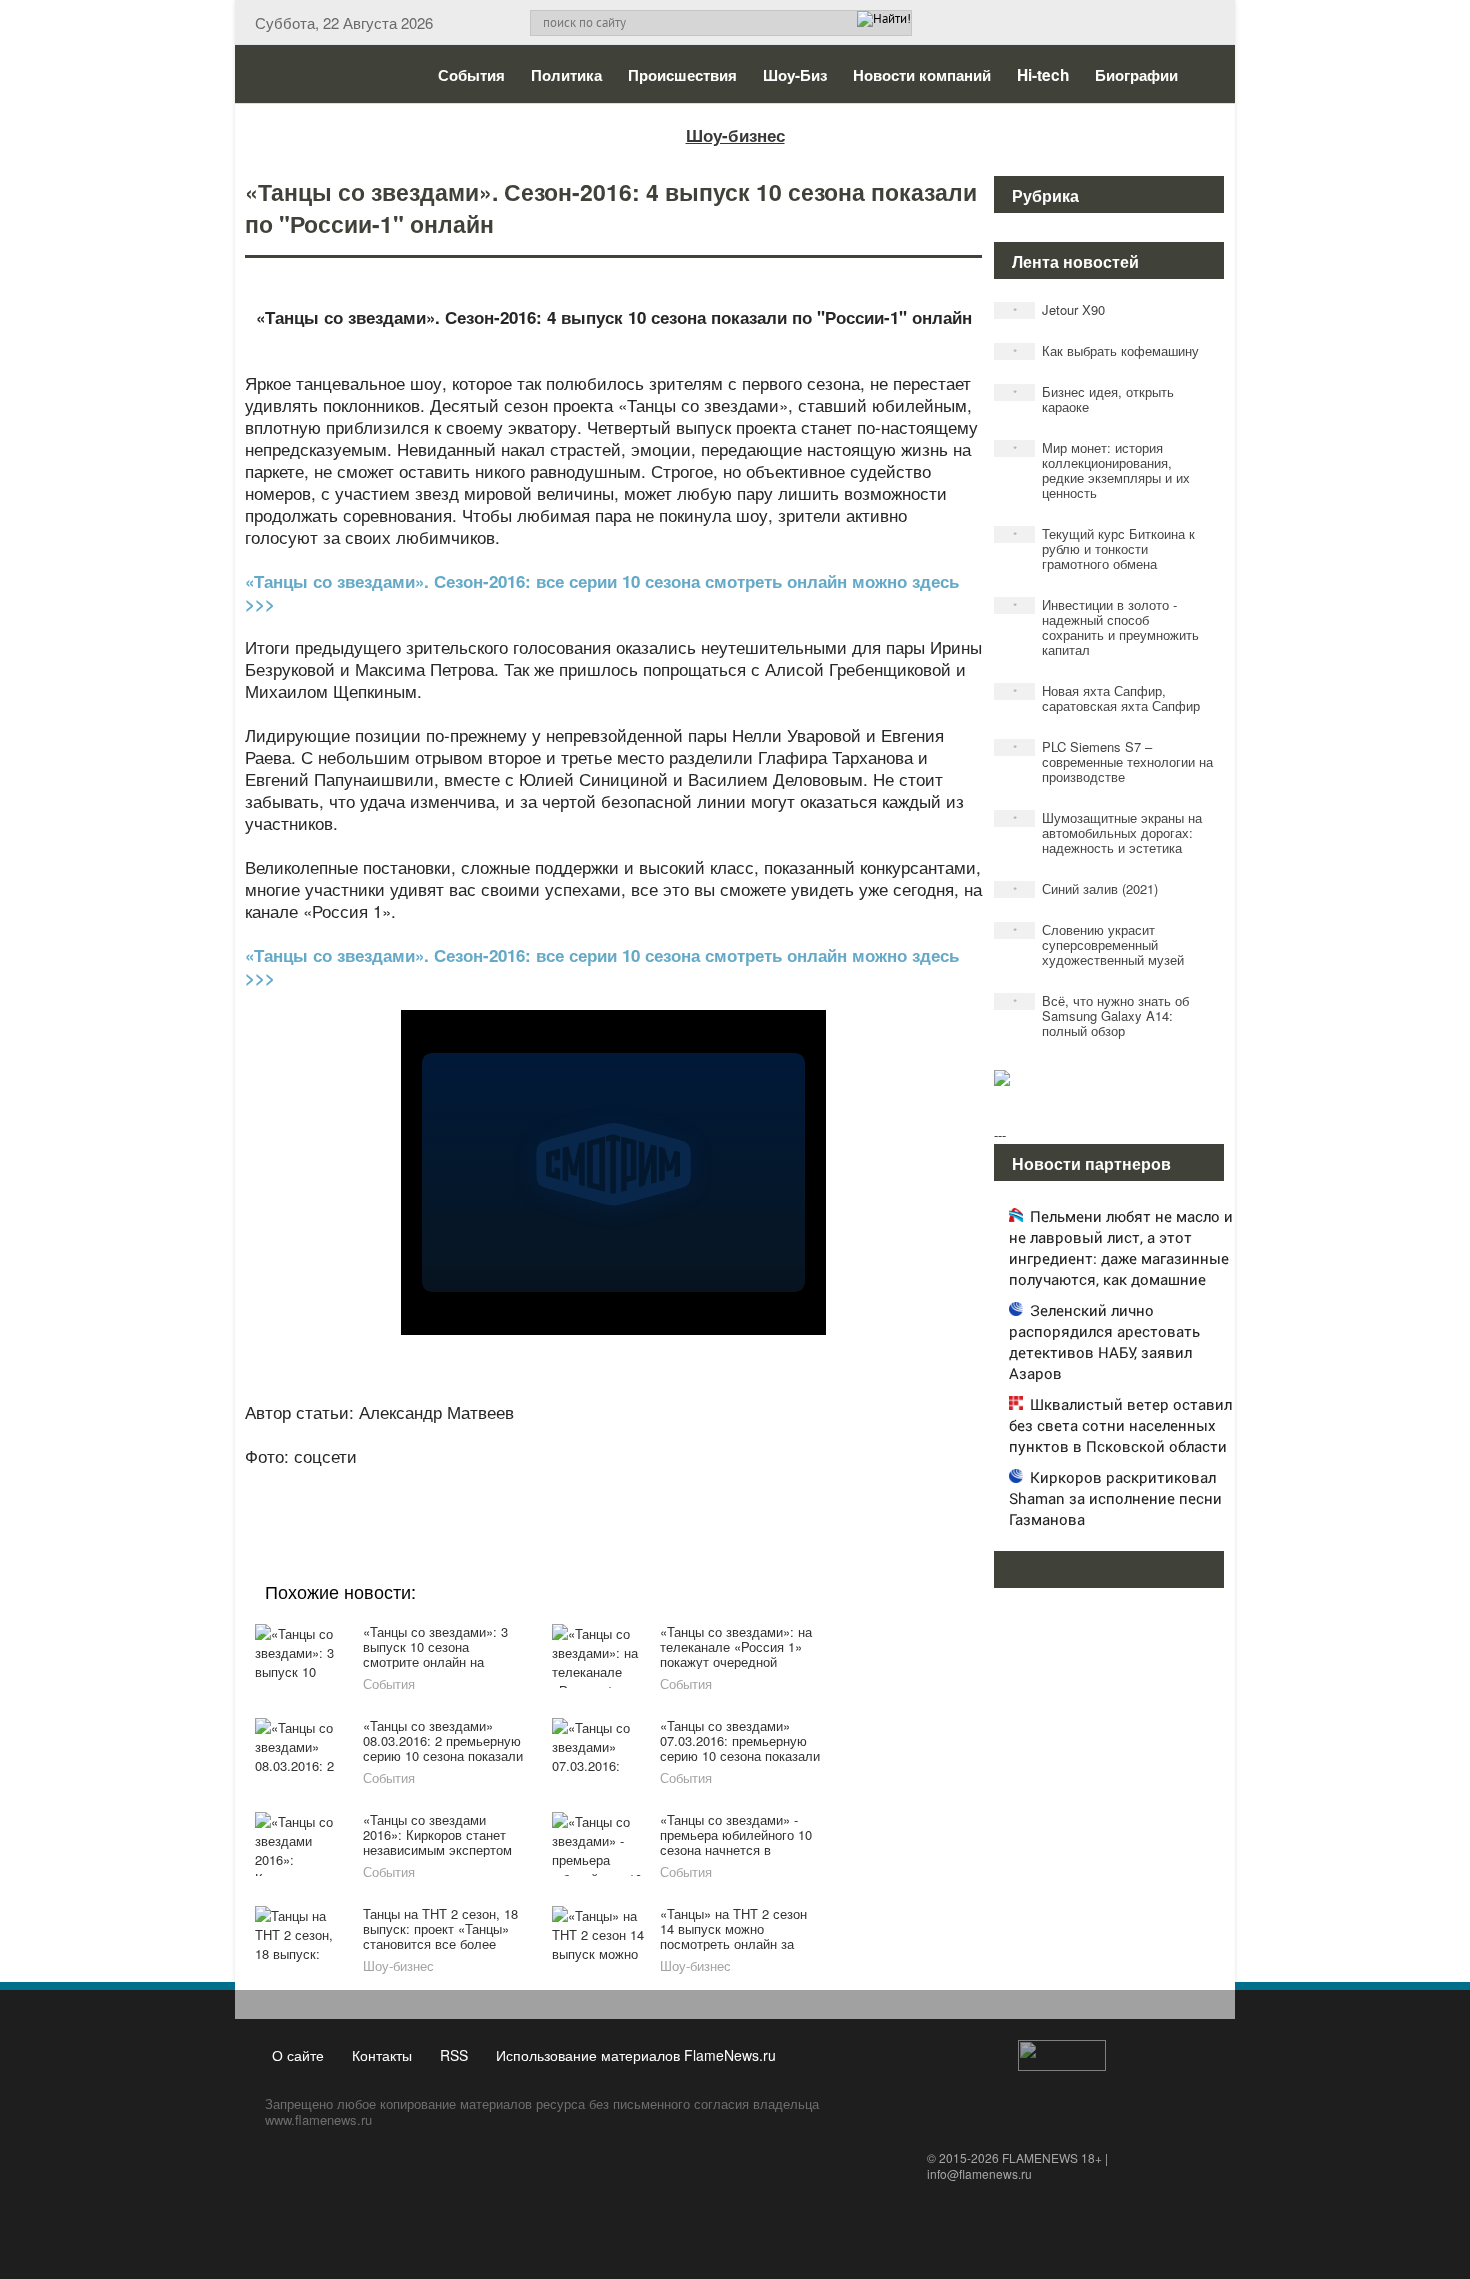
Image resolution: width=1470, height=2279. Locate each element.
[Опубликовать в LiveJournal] (535, 1483)
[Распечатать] (763, 1483)
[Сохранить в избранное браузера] (725, 1483)
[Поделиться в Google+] (497, 1483)
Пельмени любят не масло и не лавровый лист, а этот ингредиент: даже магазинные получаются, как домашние (1121, 1247)
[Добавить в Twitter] (649, 1483)
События (471, 75)
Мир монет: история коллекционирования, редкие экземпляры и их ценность (1102, 470)
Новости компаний (922, 75)
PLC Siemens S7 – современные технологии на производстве (1113, 761)
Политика (566, 75)
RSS (454, 2055)
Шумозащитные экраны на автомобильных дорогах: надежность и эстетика (1108, 832)
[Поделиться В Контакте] (687, 1483)
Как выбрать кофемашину (1106, 350)
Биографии (1136, 75)
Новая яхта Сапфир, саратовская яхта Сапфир (1107, 698)
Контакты (382, 2055)
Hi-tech (1043, 75)
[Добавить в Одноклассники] (611, 1483)
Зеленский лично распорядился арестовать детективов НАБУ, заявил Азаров (1104, 1341)
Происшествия (682, 75)
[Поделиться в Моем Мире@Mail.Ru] (573, 1483)
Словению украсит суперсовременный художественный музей (1099, 944)
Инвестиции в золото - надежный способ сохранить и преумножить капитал (1106, 627)
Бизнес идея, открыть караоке (1094, 399)
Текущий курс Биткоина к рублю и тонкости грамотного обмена (1104, 548)
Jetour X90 (1059, 309)
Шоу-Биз (795, 75)
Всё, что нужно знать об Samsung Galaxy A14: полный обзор (1101, 1015)
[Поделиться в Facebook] (459, 1483)
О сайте (298, 2055)
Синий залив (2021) (1086, 888)
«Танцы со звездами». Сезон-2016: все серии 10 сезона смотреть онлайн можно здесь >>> (602, 592)
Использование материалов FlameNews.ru (636, 2055)
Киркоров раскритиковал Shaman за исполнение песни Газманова (1115, 1498)
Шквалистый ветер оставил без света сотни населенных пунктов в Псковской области (1120, 1425)
